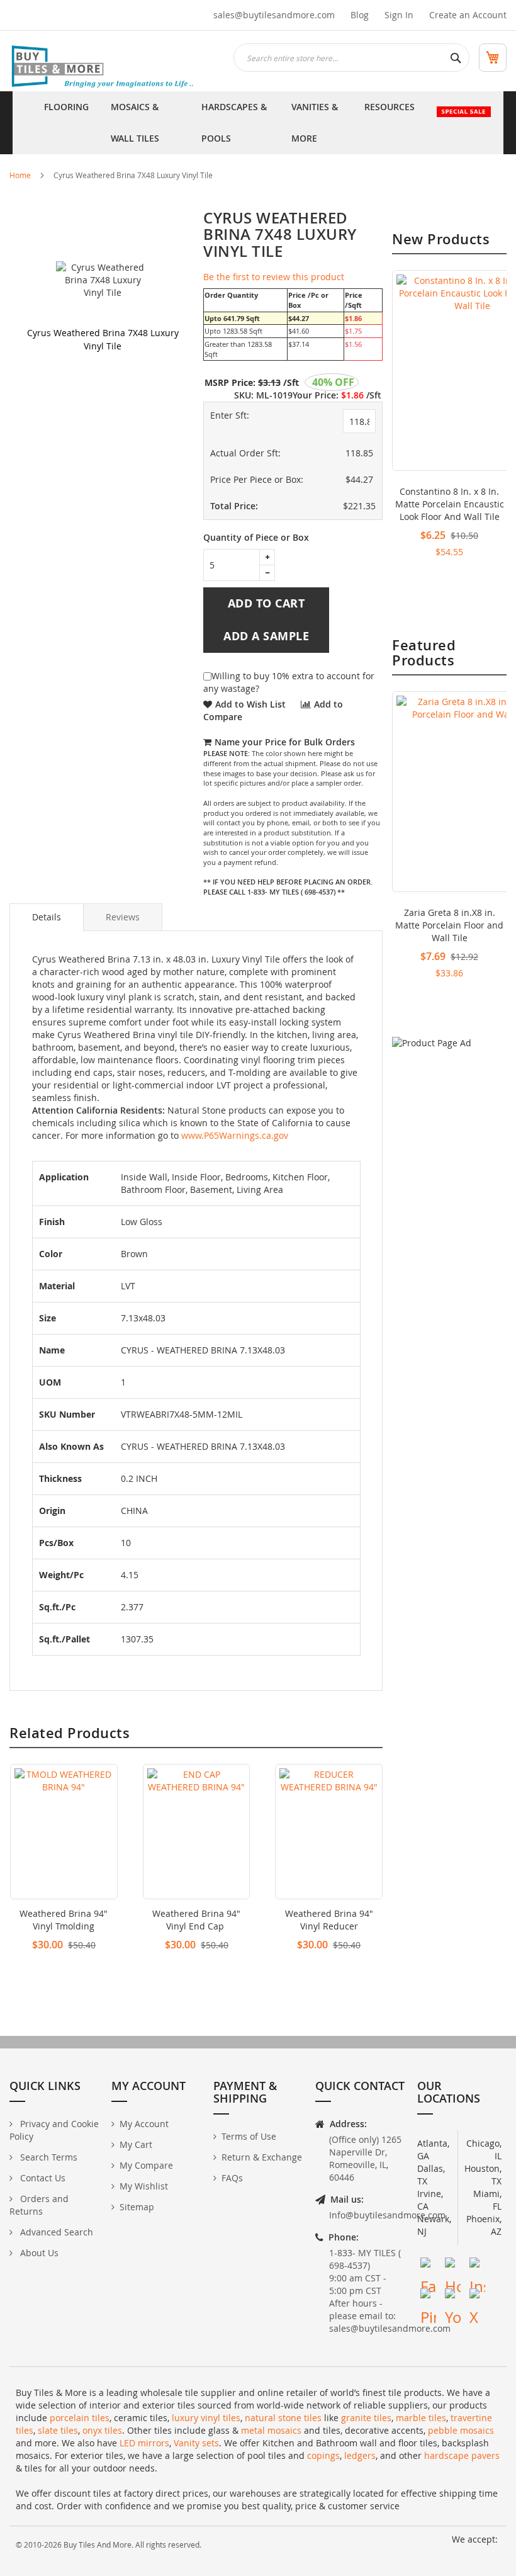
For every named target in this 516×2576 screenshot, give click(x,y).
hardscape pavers (462, 2455)
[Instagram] (477, 2265)
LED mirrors (144, 2443)
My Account (144, 2124)
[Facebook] (428, 2265)
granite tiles (366, 2418)
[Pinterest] (428, 2296)
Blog (360, 15)
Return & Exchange (262, 2157)
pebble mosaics (461, 2430)
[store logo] (104, 67)
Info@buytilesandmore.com (387, 2215)
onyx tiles (102, 2430)
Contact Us (42, 2178)
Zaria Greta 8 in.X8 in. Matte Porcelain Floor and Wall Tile (449, 925)
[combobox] (351, 58)
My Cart (136, 2144)
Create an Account (468, 15)
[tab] (47, 917)
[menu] (258, 123)
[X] (477, 2296)
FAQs (232, 2178)
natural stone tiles (283, 2418)
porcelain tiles (80, 2418)
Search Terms (48, 2157)
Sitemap (137, 2207)
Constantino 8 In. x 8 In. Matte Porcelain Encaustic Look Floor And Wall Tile (450, 504)
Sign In (399, 15)
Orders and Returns (39, 2205)
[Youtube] (453, 2296)
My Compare (146, 2165)
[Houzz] (453, 2265)
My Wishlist (144, 2186)
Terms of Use (249, 2136)
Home (20, 175)
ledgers (360, 2455)
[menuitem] (66, 123)
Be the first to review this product (274, 277)
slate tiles (58, 2430)
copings (323, 2455)
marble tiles (421, 2418)
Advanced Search (55, 2232)
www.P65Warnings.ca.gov (235, 1135)
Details (47, 917)
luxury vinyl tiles (206, 2418)
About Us (38, 2253)
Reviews (123, 917)
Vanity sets (196, 2443)
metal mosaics (271, 2430)
